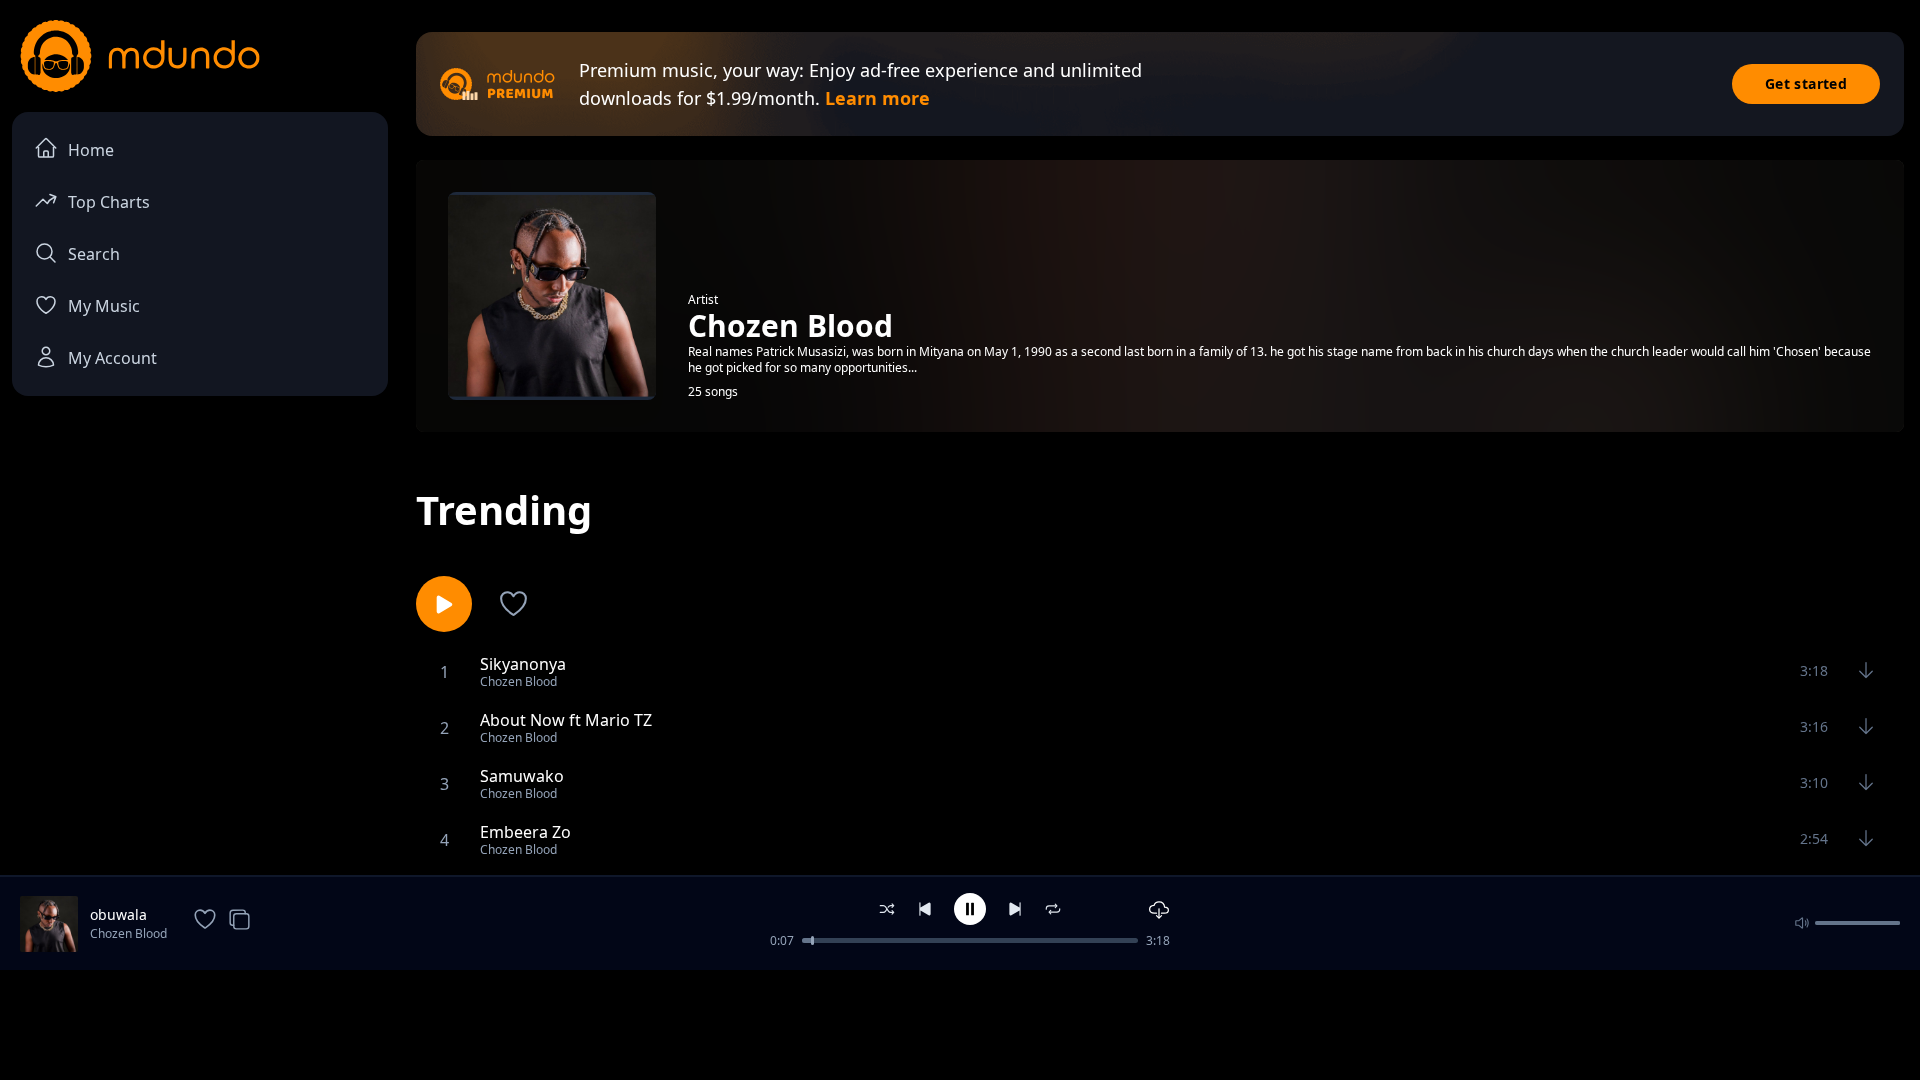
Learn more (877, 98)
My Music (104, 306)
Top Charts (109, 202)
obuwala (118, 914)
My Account (112, 358)
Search (94, 254)
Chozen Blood (128, 933)
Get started (1806, 83)
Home (91, 150)
